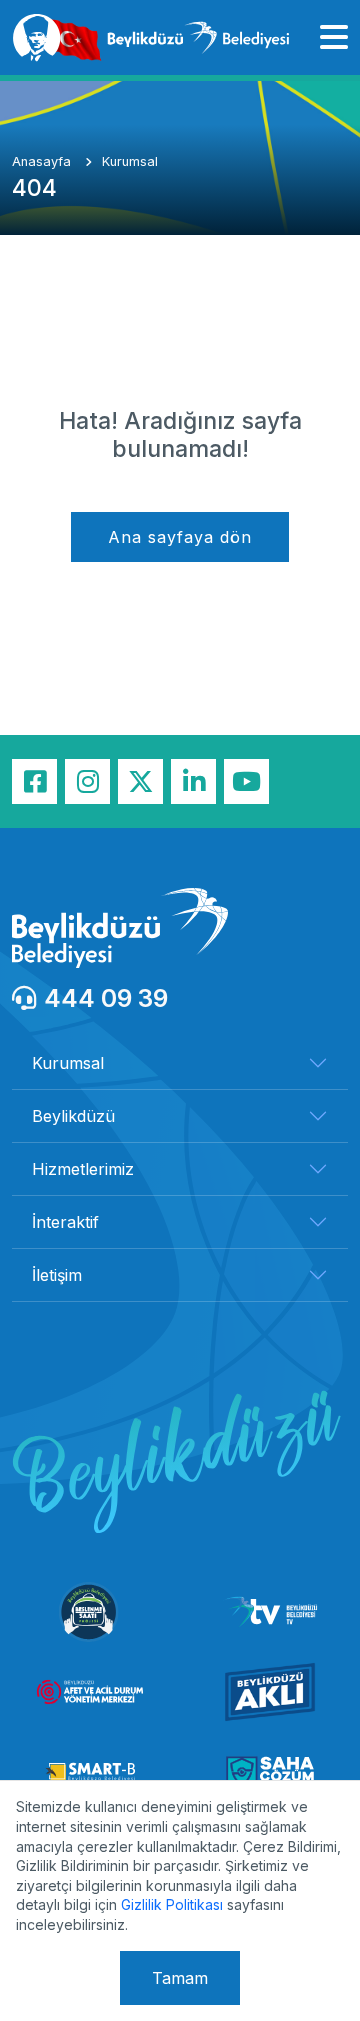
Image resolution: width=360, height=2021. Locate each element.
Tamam (180, 1978)
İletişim (57, 1275)
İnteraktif (65, 1222)
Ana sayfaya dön (180, 537)
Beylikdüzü (73, 1116)
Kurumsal (130, 161)
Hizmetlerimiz (83, 1169)
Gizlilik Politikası (172, 1904)
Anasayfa (43, 161)
